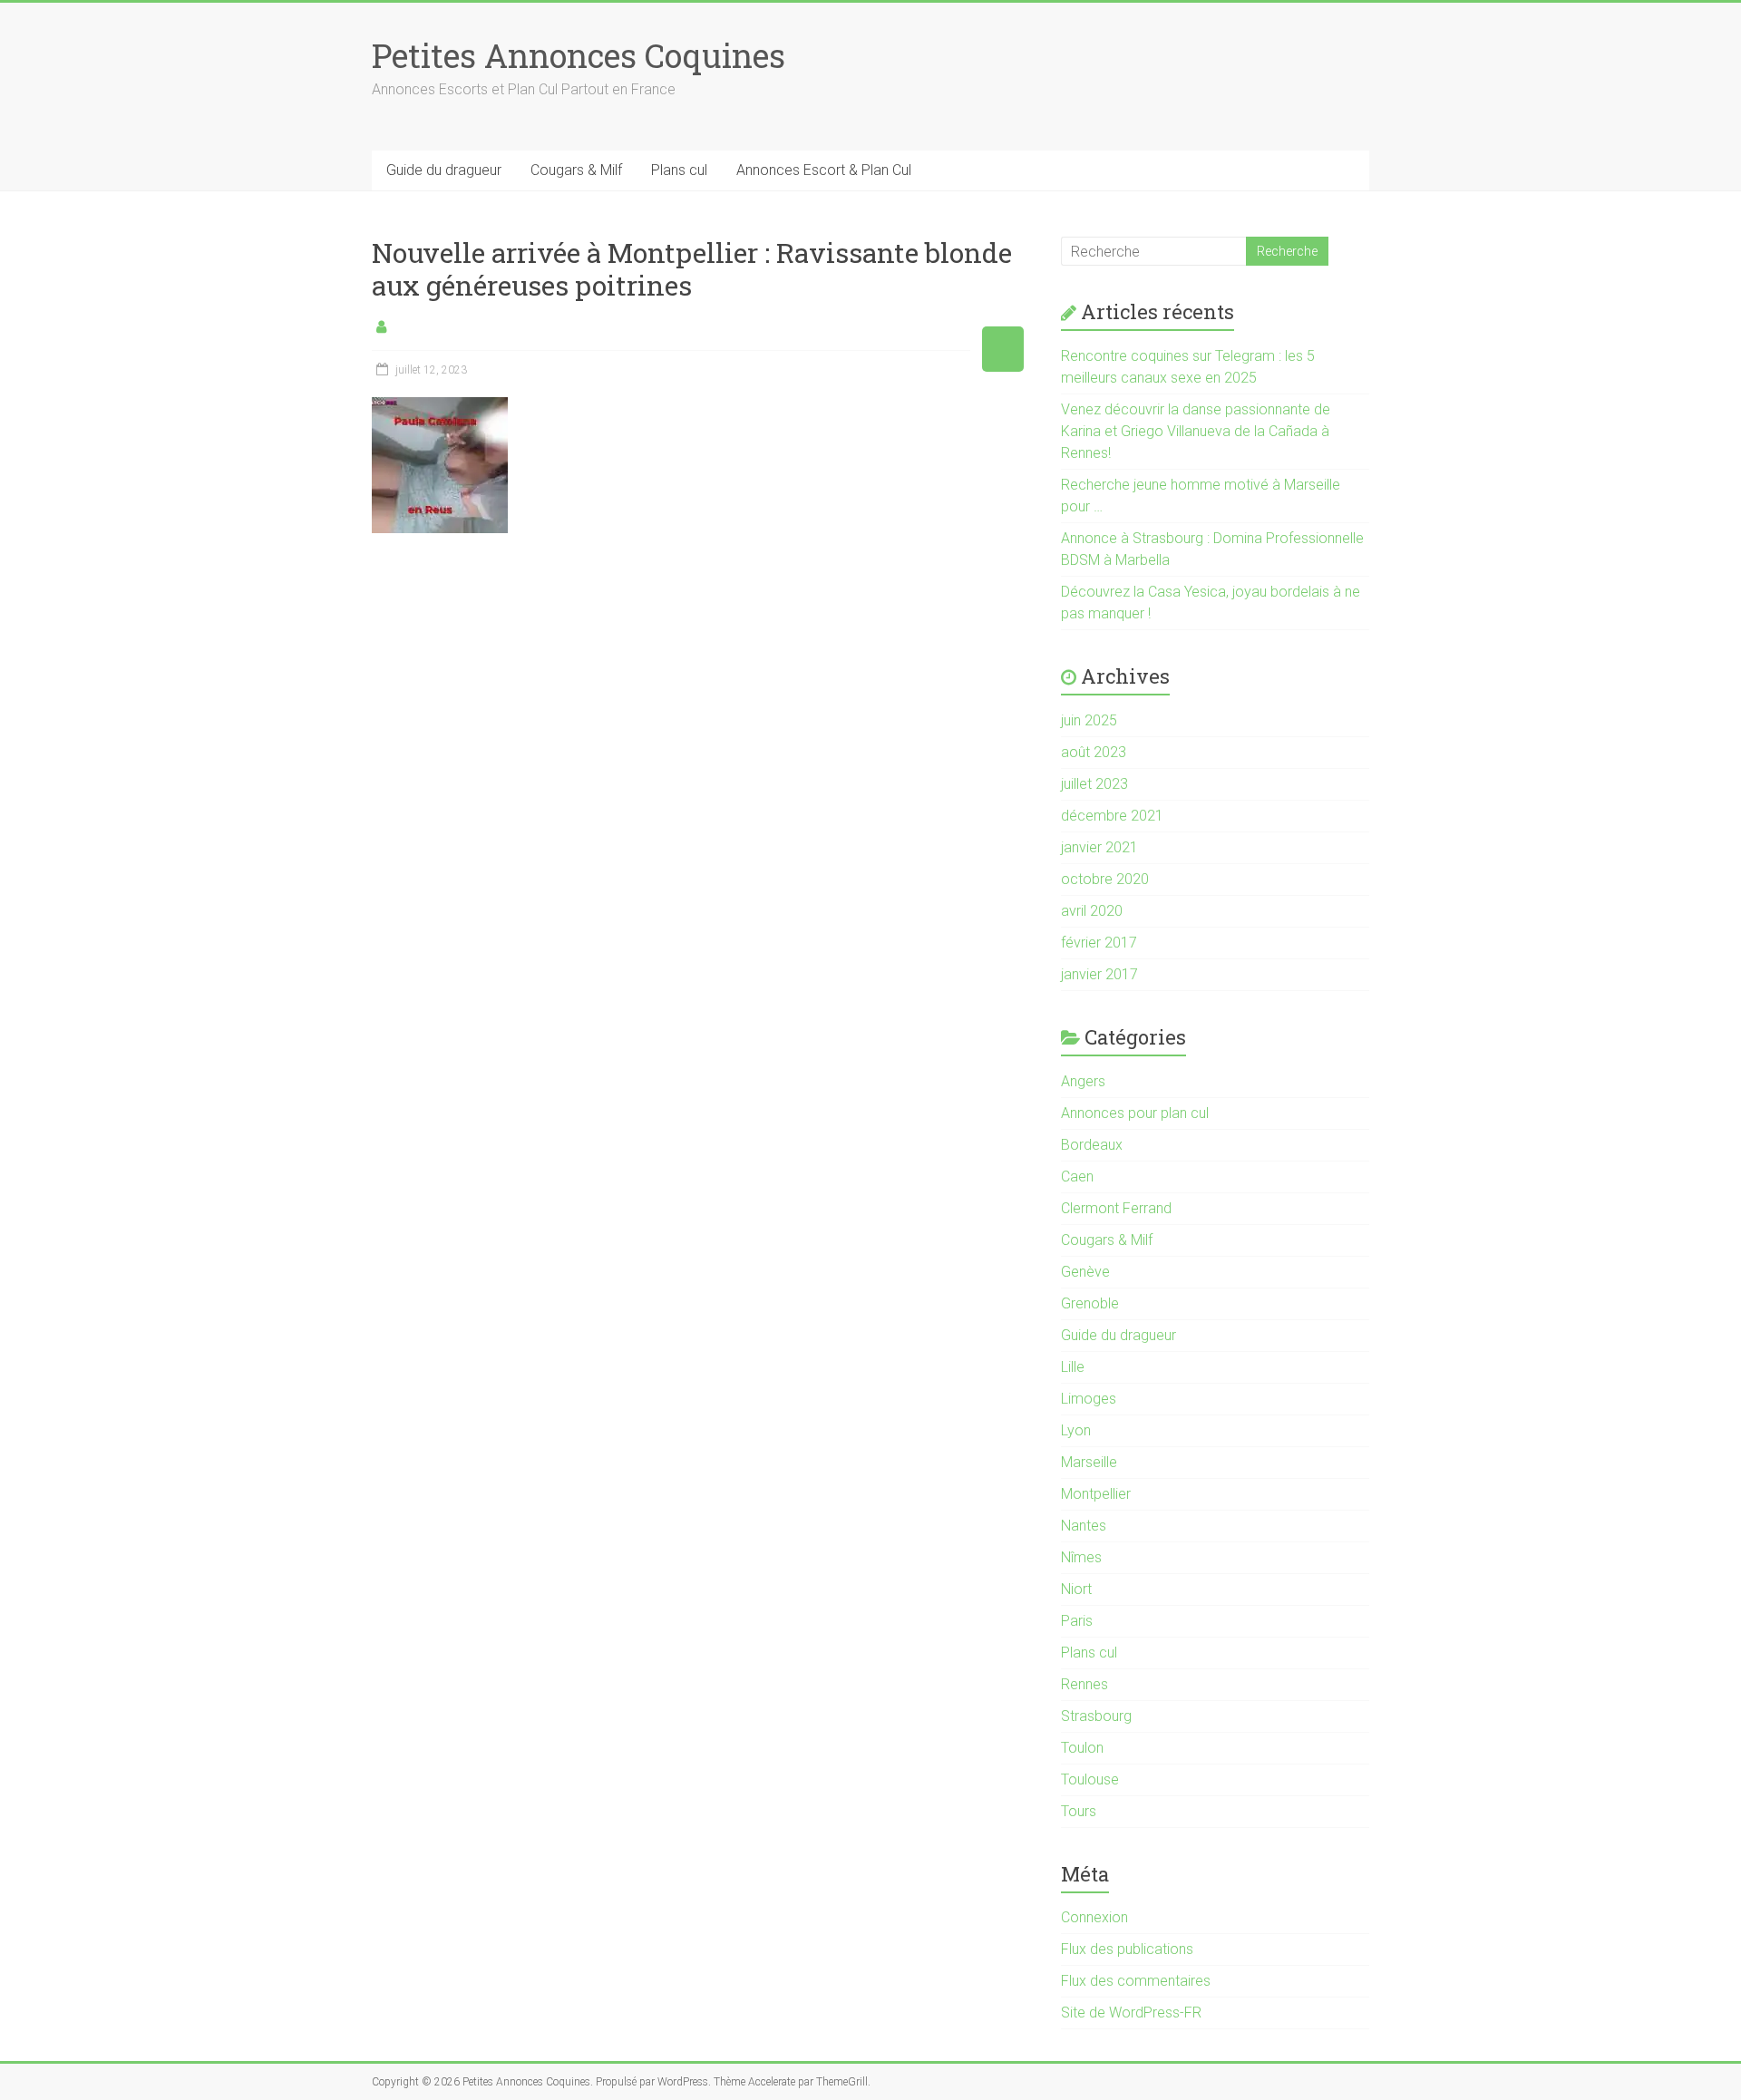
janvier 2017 (1099, 974)
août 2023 (1094, 752)
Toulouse (1090, 1779)
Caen (1077, 1176)
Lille (1073, 1367)
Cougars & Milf (576, 170)
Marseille (1089, 1462)
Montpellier (1096, 1494)
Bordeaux (1092, 1145)
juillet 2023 (1094, 784)
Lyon (1076, 1430)
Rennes (1084, 1684)
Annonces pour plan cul (1135, 1113)
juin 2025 (1089, 720)
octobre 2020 (1105, 879)
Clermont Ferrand (1116, 1208)
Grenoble (1090, 1303)
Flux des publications (1127, 1949)
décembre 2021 (1112, 816)
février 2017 (1099, 943)
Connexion (1094, 1917)
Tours (1079, 1811)
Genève (1085, 1272)
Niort (1076, 1589)
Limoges (1089, 1399)
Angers (1083, 1081)
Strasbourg (1096, 1716)
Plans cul (679, 170)
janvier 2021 (1099, 847)
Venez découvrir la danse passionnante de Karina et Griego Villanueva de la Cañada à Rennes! (1196, 431)
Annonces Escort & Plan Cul (824, 170)
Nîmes (1081, 1557)
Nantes (1084, 1526)
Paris (1077, 1621)
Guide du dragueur (444, 170)
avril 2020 (1092, 911)
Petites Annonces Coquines (579, 55)
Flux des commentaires (1136, 1981)
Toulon (1082, 1748)
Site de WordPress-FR (1131, 2012)
